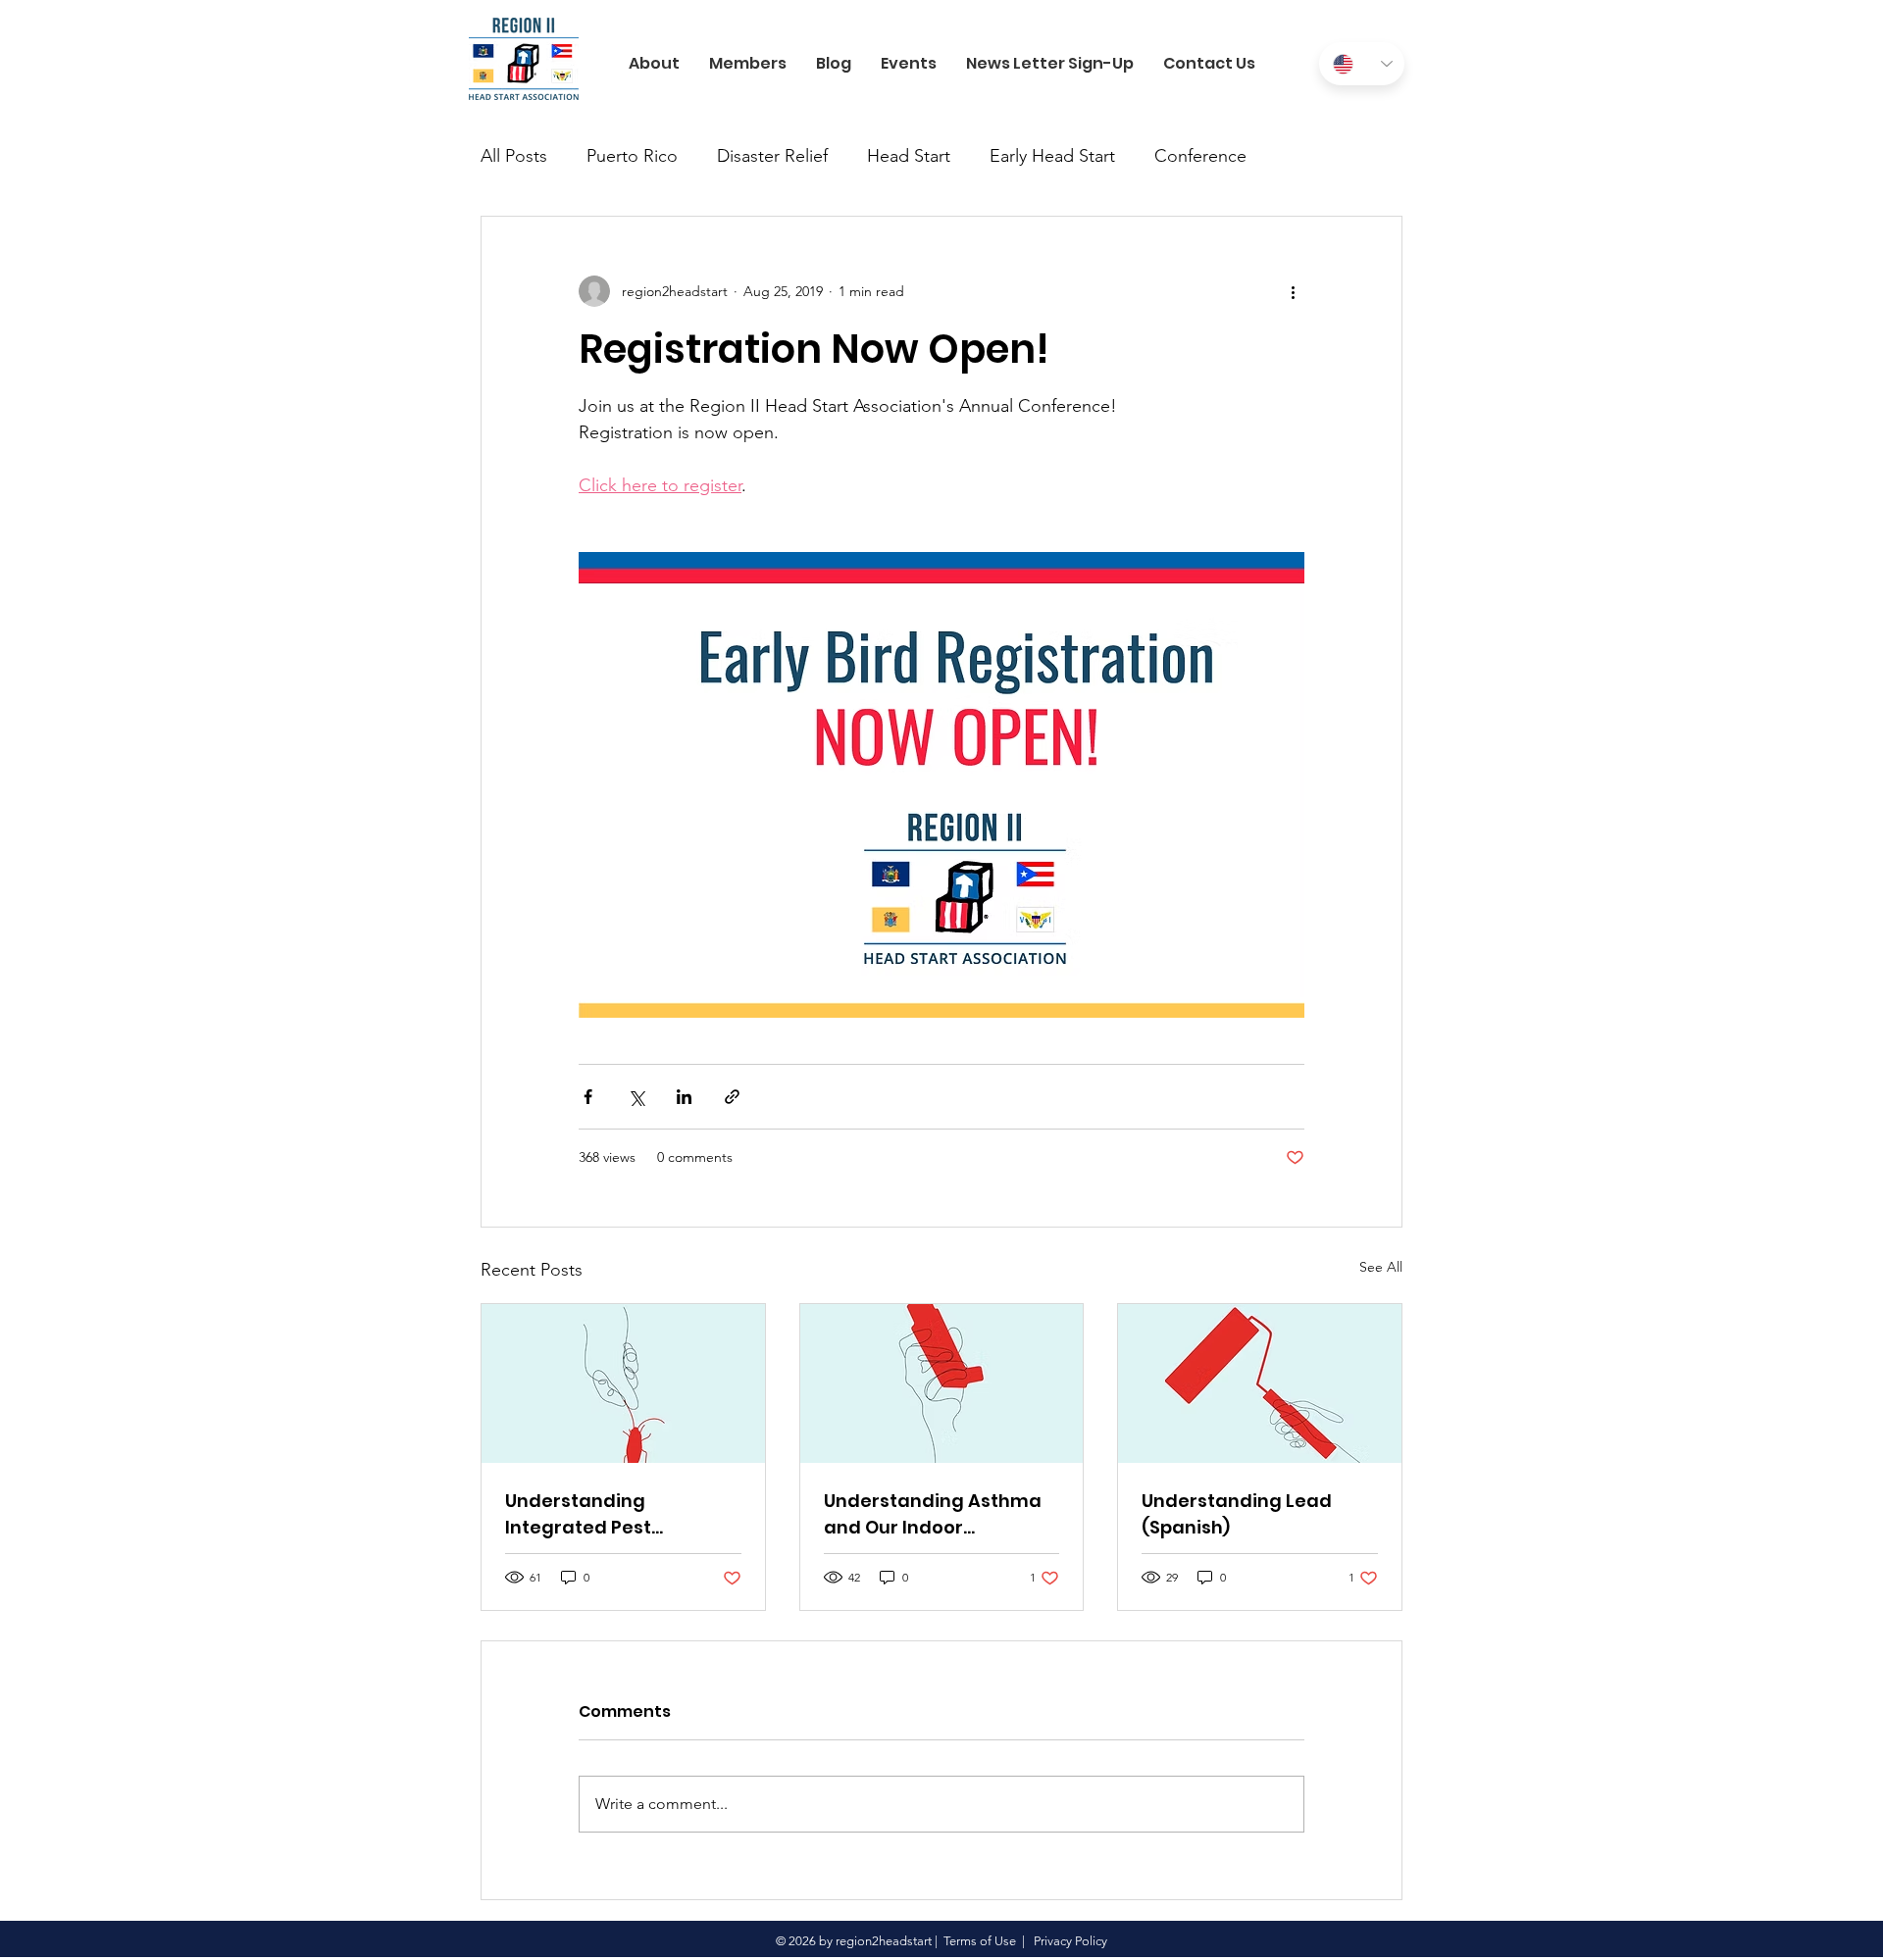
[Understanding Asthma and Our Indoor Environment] (942, 1383)
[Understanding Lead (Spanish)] (1260, 1383)
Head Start (909, 156)
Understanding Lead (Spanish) (1237, 1514)
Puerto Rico (632, 156)
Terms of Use (980, 1941)
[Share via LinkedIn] (684, 1097)
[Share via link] (732, 1097)
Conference (1200, 156)
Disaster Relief (772, 156)
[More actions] (1293, 291)
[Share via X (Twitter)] (636, 1097)
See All (1381, 1267)
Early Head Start (1052, 156)
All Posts (514, 156)
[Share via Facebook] (588, 1097)
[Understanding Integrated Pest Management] (623, 1383)
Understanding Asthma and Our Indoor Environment (933, 1514)
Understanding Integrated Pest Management (578, 1514)
